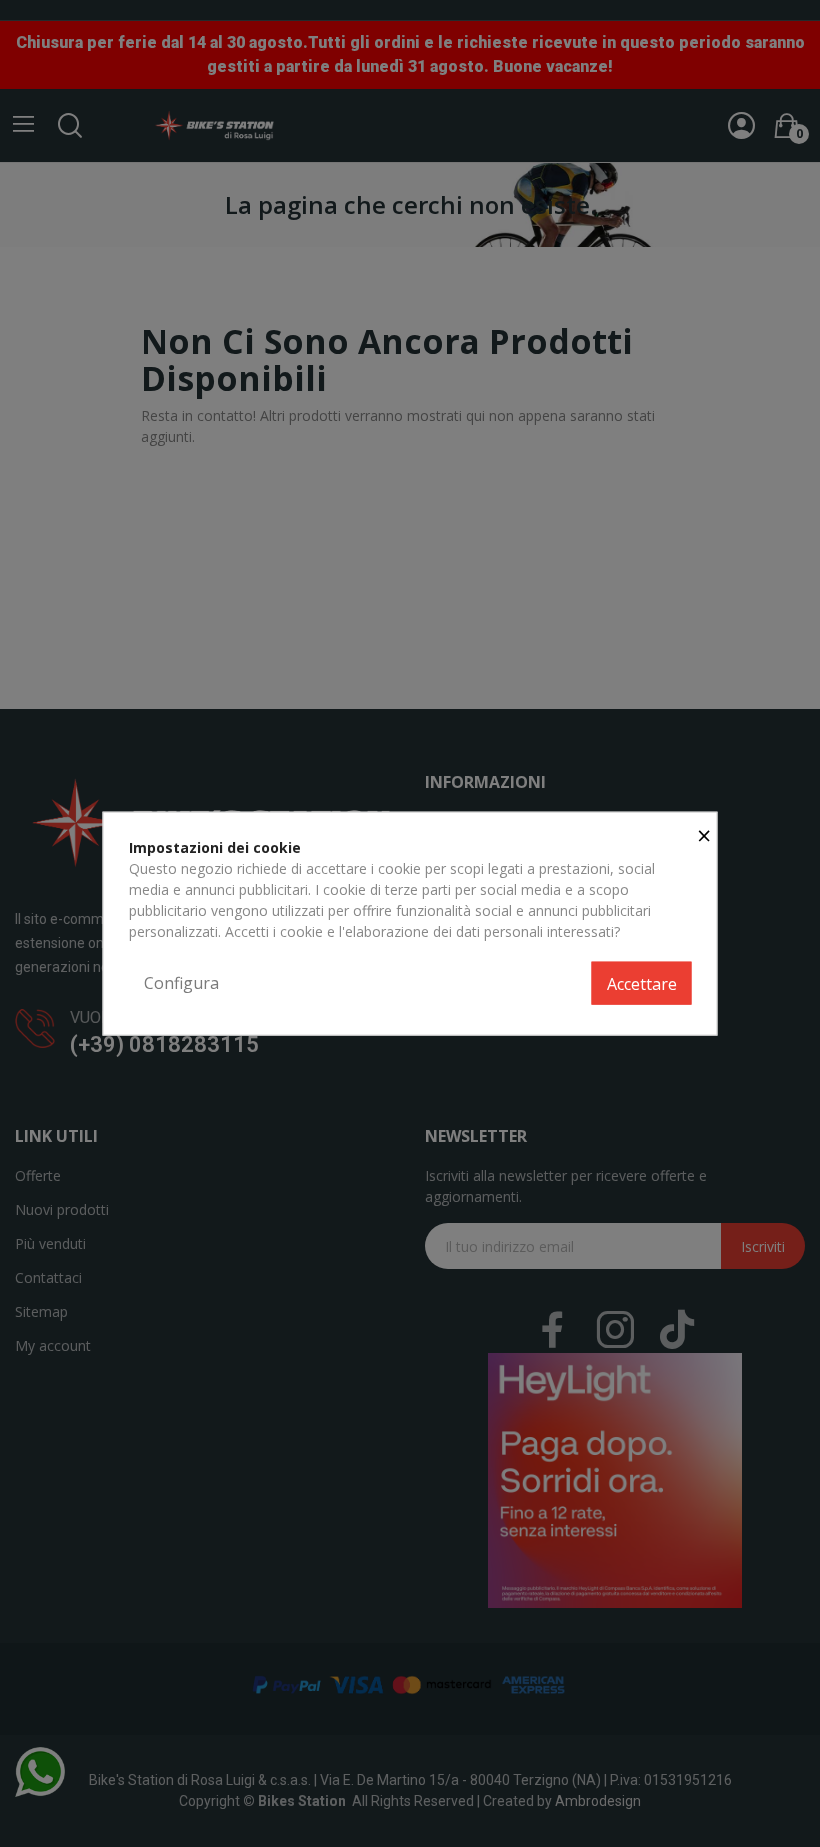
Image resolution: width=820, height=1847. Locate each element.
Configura (181, 982)
